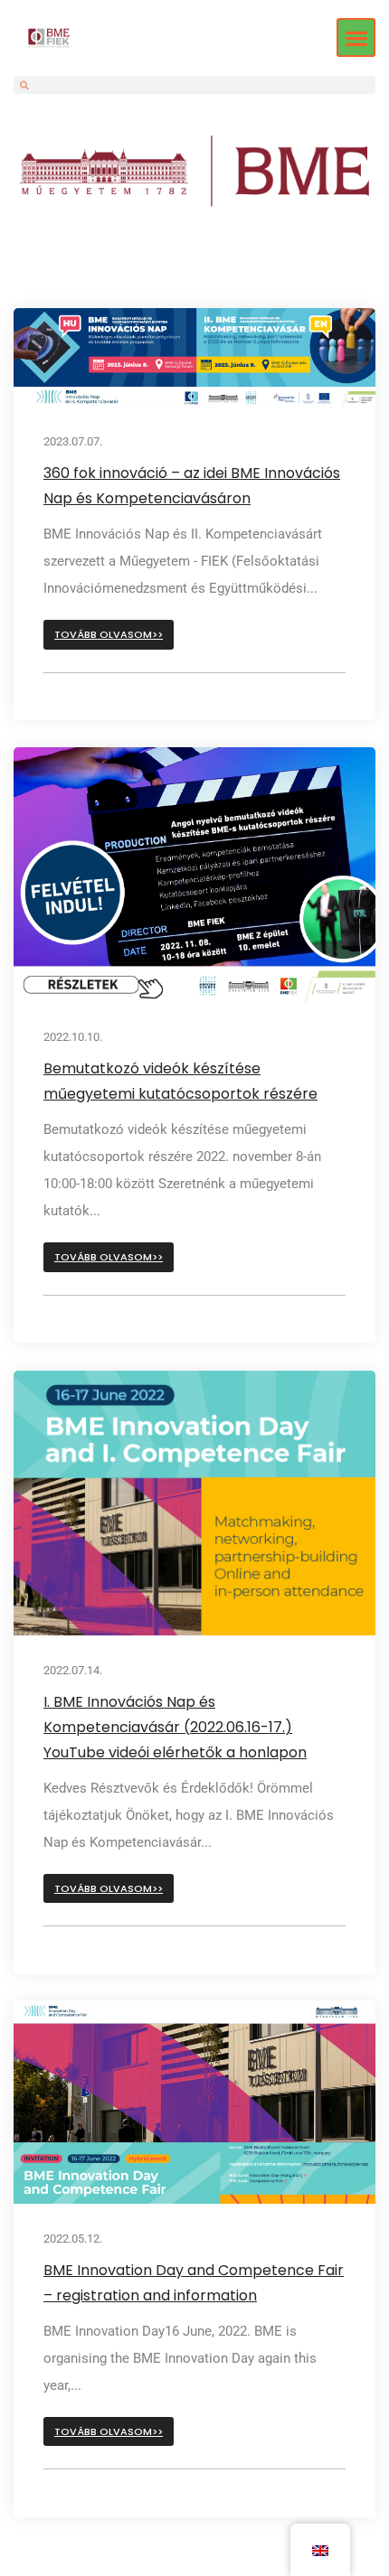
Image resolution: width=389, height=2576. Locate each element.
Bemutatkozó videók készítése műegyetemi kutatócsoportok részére (180, 1082)
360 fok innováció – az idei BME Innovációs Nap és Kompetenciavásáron (192, 486)
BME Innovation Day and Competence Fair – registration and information (194, 2283)
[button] (356, 37)
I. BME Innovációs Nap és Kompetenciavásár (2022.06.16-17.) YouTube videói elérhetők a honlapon (175, 1726)
